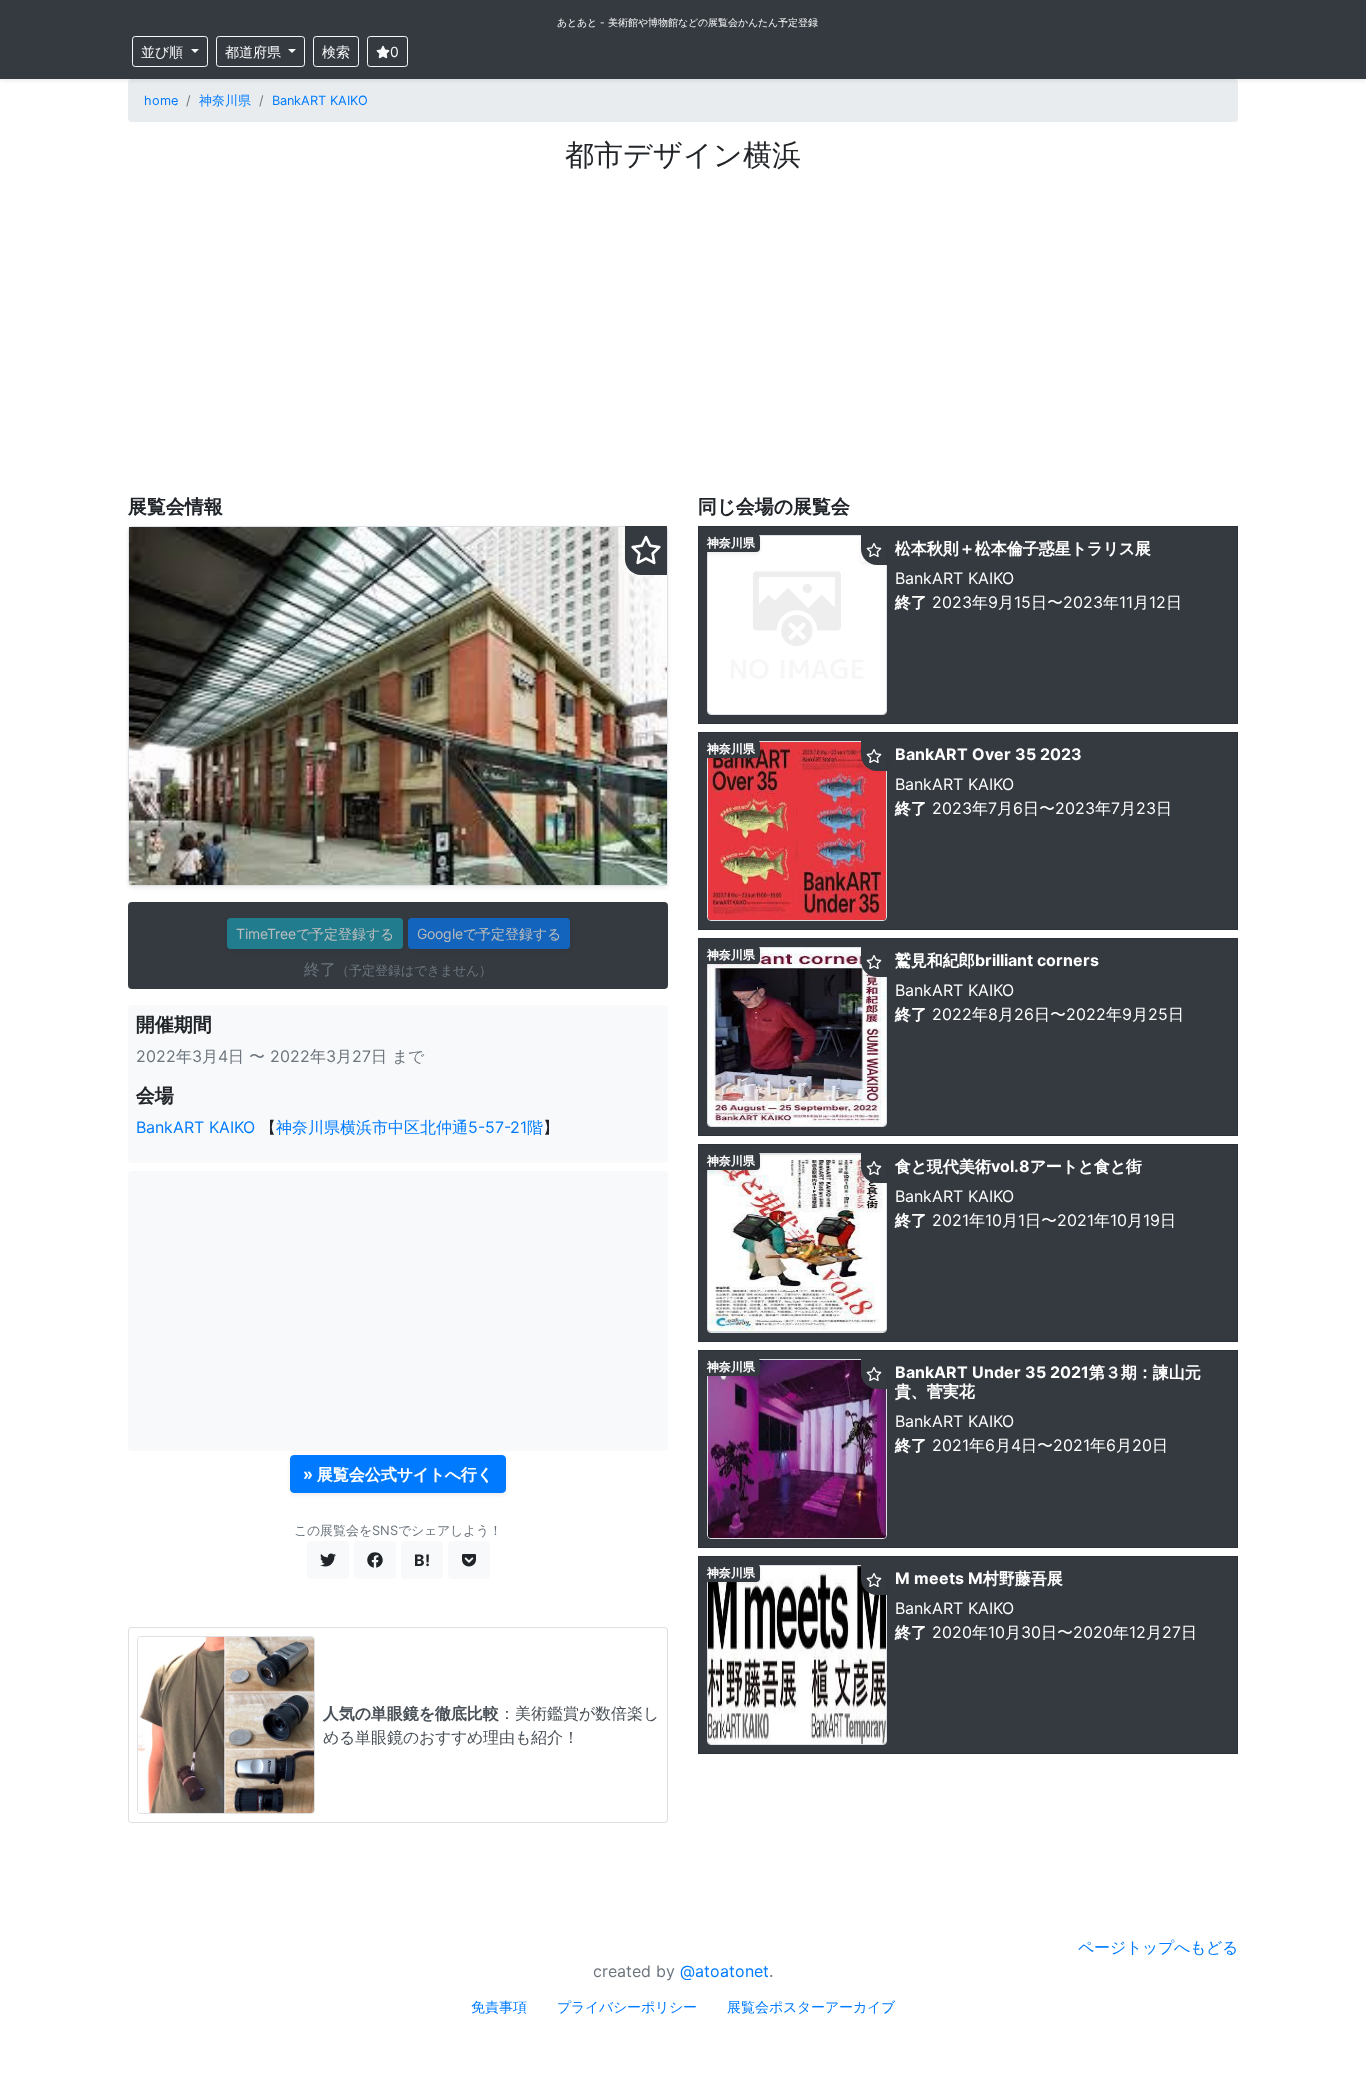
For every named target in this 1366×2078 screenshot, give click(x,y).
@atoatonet (724, 1971)
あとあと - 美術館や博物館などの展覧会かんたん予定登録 (687, 22)
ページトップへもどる (1158, 1947)
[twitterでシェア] (328, 1560)
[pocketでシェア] (469, 1560)
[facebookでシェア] (375, 1560)
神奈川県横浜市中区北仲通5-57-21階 (409, 1127)
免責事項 (499, 2006)
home (161, 100)
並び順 (164, 51)
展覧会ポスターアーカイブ (811, 2006)
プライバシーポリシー (627, 2006)
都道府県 (255, 51)
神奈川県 (225, 100)
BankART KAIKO (320, 100)
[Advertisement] (683, 323)
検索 (336, 51)
